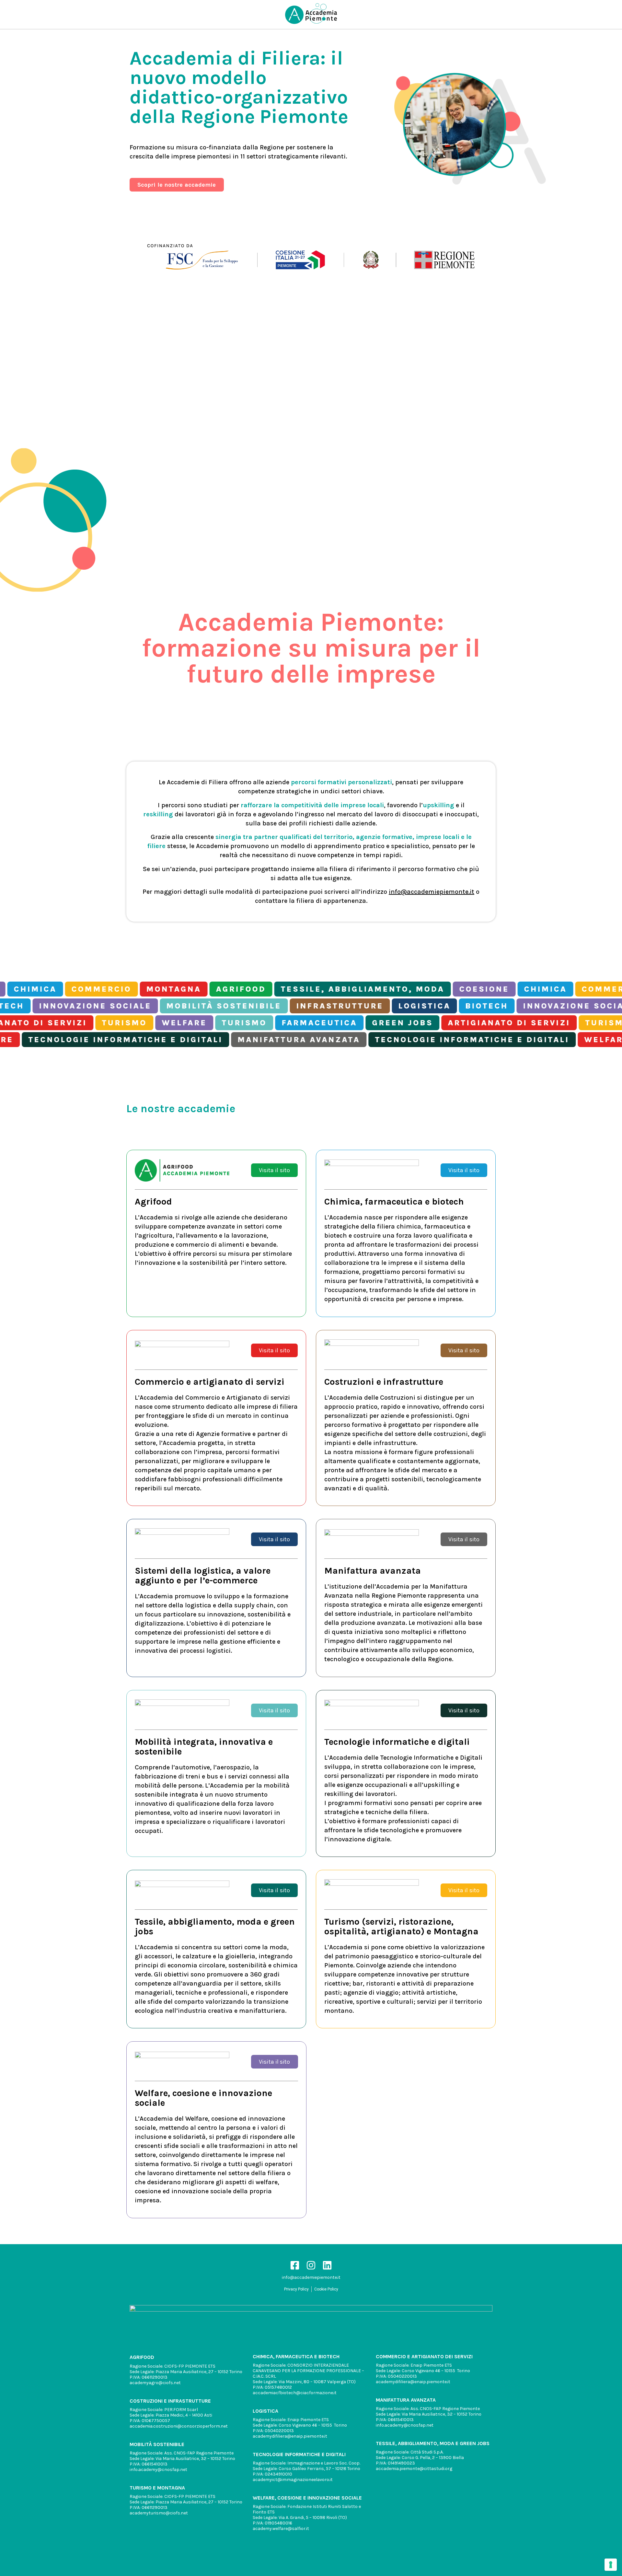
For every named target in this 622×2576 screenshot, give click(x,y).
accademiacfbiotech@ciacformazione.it (295, 2393)
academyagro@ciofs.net (155, 2383)
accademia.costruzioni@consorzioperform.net (179, 2426)
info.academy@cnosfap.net (158, 2470)
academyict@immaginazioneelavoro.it (293, 2480)
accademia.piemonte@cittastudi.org (414, 2469)
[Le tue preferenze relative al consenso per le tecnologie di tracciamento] (611, 2565)
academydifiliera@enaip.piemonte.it (290, 2436)
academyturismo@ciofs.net (159, 2513)
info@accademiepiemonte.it (432, 892)
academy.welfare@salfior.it (281, 2529)
